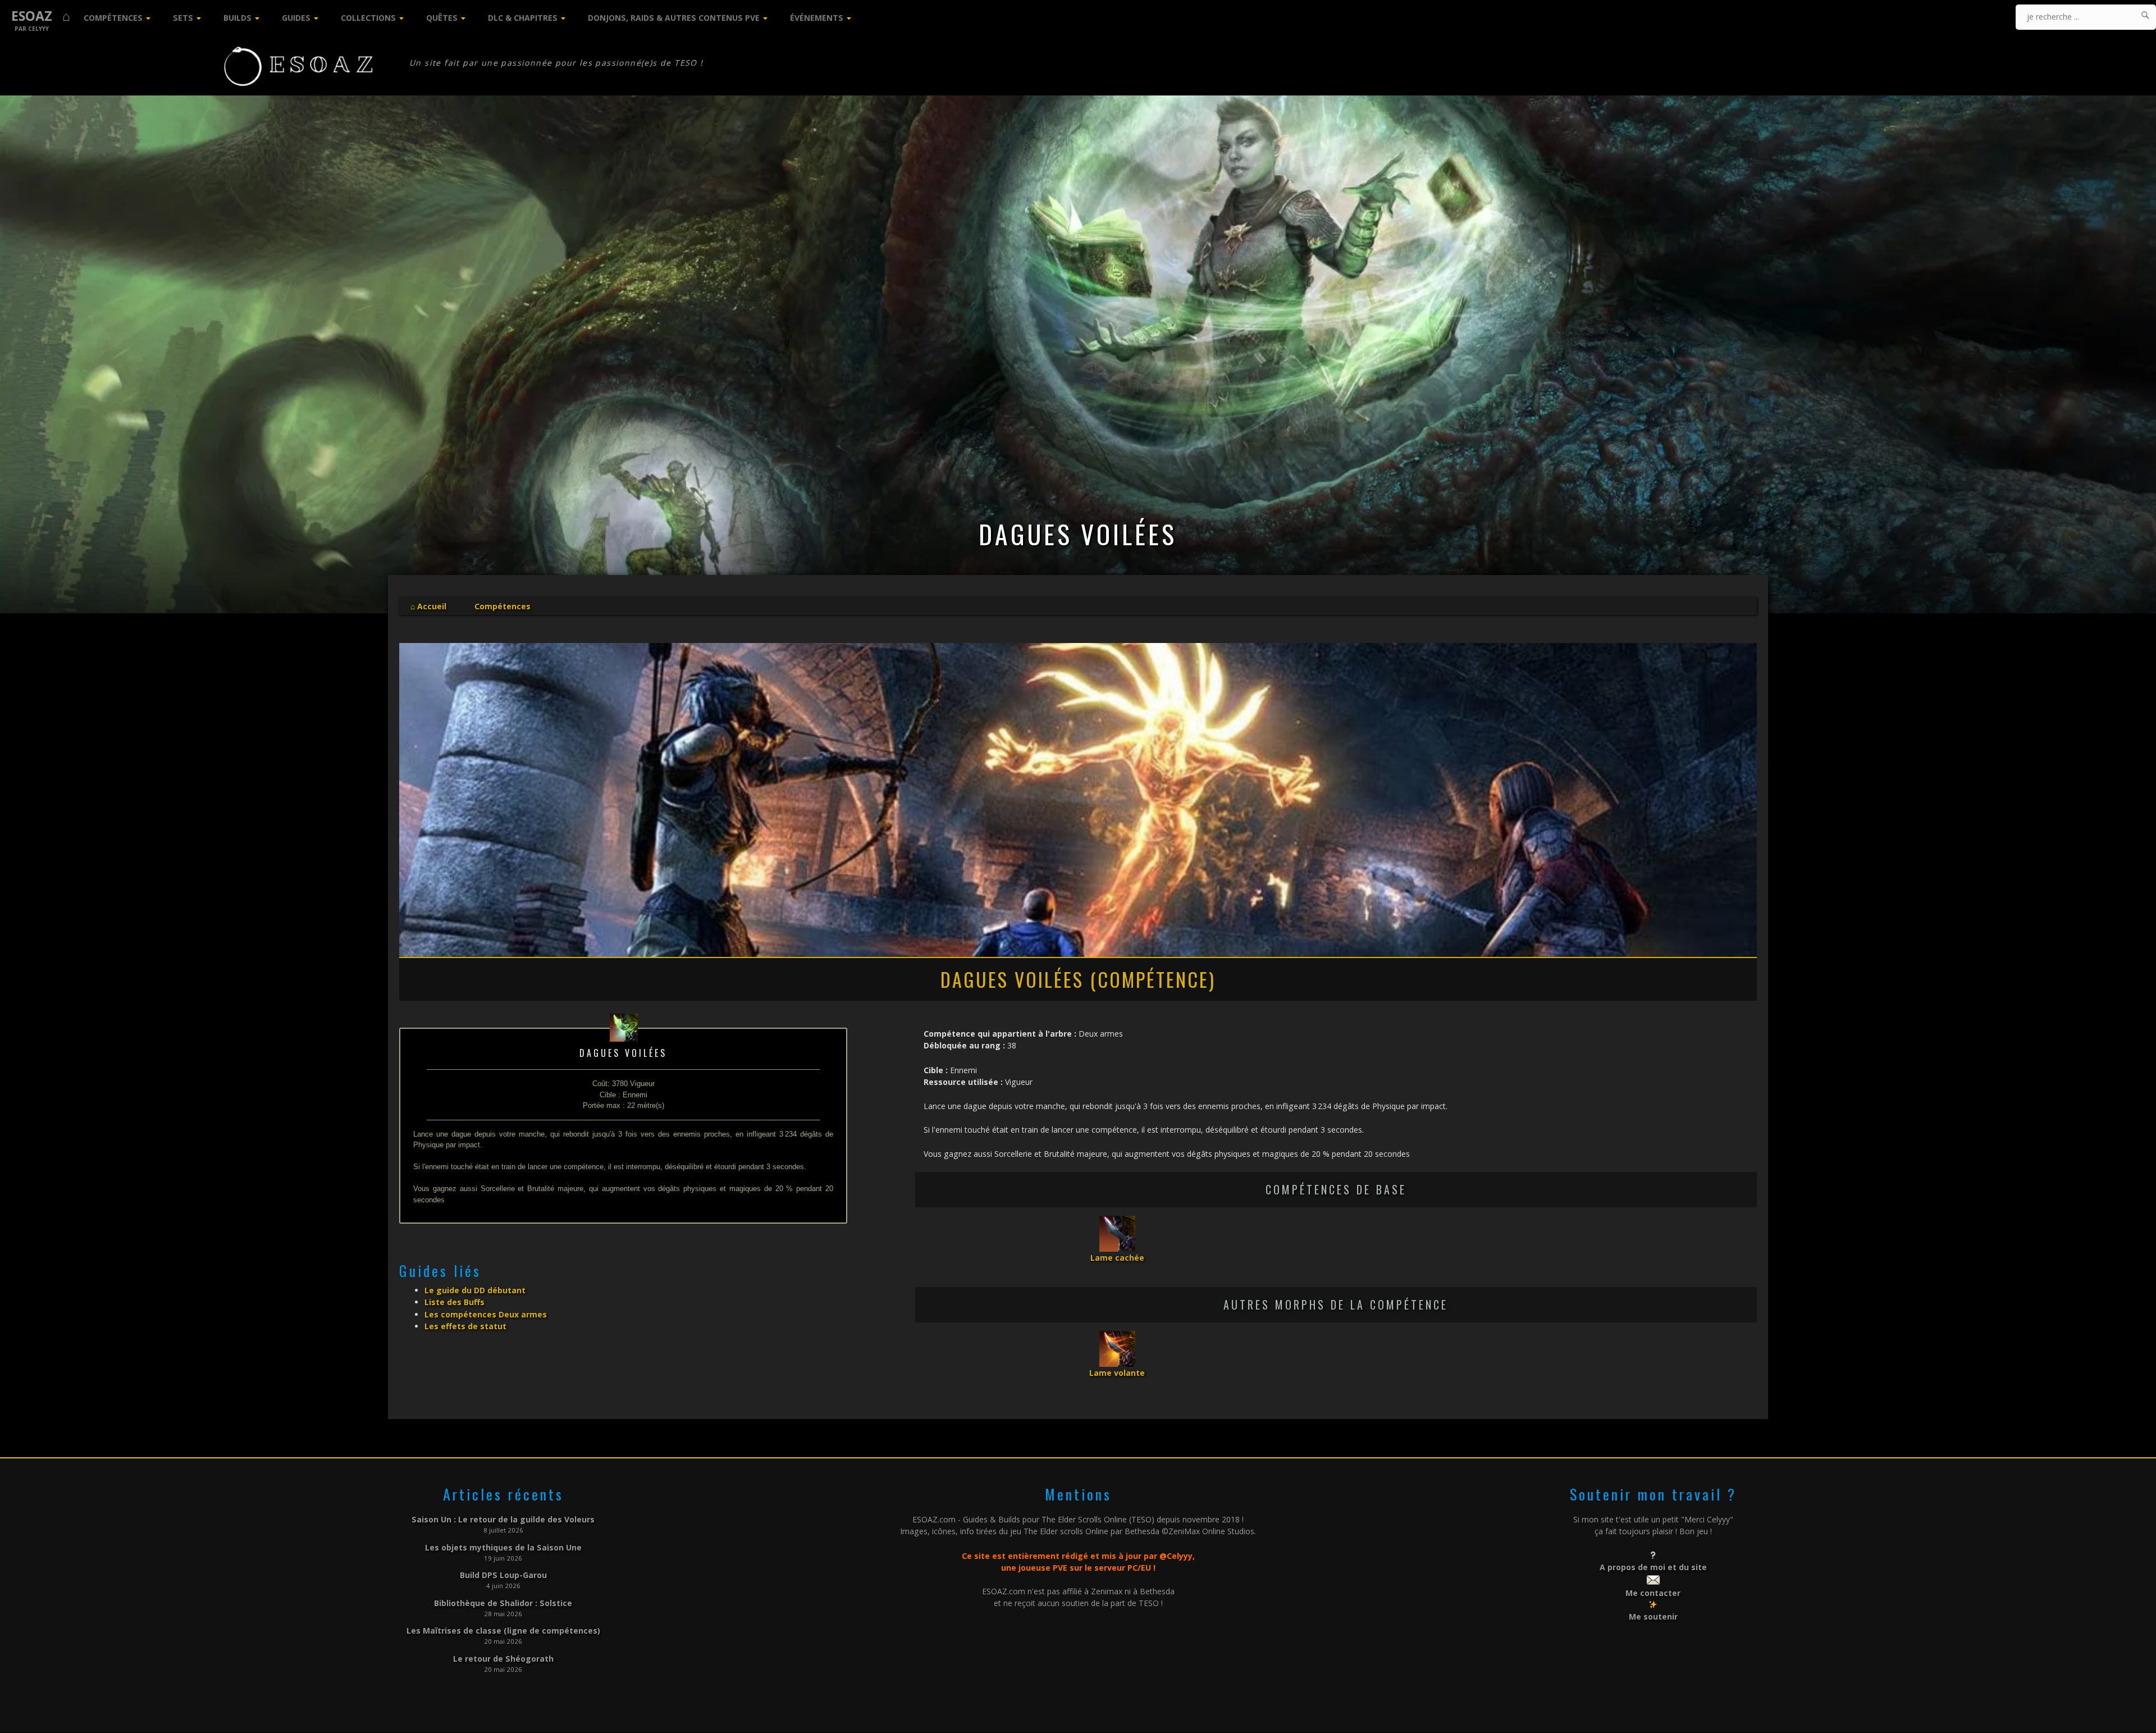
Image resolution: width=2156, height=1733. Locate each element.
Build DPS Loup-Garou (503, 1575)
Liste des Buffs (455, 1302)
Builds (237, 18)
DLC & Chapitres (523, 18)
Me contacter (1653, 1593)
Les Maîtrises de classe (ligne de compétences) (503, 1631)
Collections (368, 18)
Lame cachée (1117, 1258)
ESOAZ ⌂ (41, 16)
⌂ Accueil (428, 606)
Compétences (113, 18)
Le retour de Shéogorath (503, 1659)
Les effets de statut (465, 1326)
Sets (183, 18)
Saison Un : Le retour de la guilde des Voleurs (503, 1519)
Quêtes (442, 18)
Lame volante (1117, 1373)
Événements (817, 18)
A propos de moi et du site (1653, 1567)
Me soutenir (1653, 1616)
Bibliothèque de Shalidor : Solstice (503, 1603)
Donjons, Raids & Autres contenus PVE (674, 18)
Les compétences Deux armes (486, 1314)
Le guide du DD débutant (475, 1290)
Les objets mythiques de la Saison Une (503, 1547)
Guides (296, 18)
